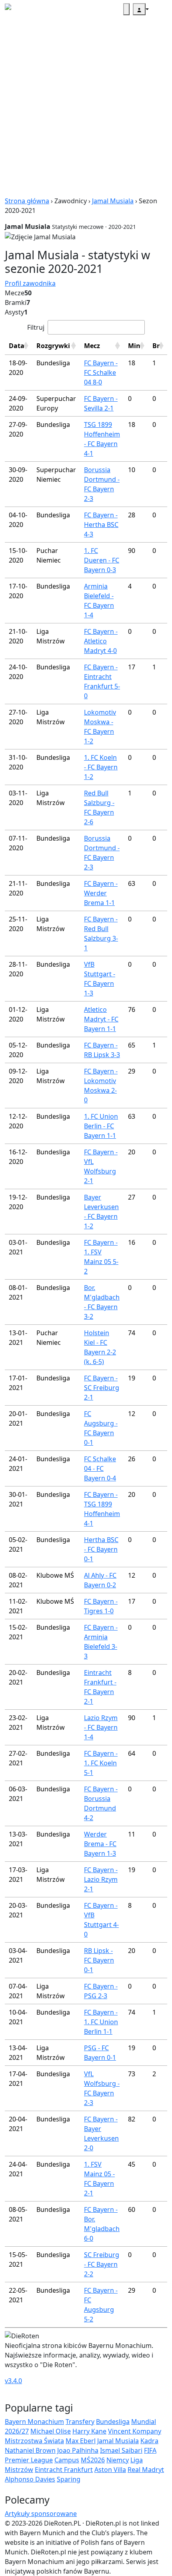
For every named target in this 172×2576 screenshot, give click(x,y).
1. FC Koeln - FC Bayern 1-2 (101, 767)
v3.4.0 (13, 2381)
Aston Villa (110, 2470)
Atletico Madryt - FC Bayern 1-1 (101, 1019)
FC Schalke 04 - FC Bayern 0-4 (100, 1468)
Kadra (149, 2441)
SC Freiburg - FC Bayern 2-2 (102, 2264)
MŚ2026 (93, 2460)
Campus (67, 2460)
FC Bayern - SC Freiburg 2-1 (102, 1388)
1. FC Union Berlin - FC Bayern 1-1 (101, 1126)
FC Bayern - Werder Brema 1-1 (101, 893)
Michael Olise (51, 2431)
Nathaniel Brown (30, 2450)
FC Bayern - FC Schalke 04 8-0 (101, 373)
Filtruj (36, 327)
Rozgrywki (53, 346)
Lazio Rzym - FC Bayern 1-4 (101, 1727)
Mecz (92, 346)
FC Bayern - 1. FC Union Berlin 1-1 (101, 2022)
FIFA (150, 2450)
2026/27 (17, 2431)
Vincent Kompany (135, 2431)
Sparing (69, 2479)
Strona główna (27, 201)
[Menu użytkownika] (139, 9)
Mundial (144, 2422)
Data (17, 346)
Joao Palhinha (78, 2450)
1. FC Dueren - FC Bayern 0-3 (102, 560)
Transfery (80, 2422)
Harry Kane (89, 2431)
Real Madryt (146, 2470)
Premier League (29, 2460)
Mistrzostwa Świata (34, 2441)
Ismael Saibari (121, 2450)
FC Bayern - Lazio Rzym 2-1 (101, 1879)
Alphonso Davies (30, 2479)
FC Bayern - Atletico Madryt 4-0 (101, 641)
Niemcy (118, 2460)
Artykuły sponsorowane (41, 2514)
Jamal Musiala (113, 201)
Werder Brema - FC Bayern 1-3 (100, 1844)
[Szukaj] (126, 9)
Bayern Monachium (34, 2422)
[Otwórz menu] (158, 9)
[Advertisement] (86, 110)
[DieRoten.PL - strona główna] (25, 9)
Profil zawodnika (30, 283)
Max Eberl (81, 2441)
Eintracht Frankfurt (64, 2470)
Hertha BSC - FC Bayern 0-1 (101, 1549)
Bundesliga (113, 2422)
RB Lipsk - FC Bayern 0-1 (99, 1960)
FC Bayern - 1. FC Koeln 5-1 (101, 1763)
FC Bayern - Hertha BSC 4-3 (101, 525)
